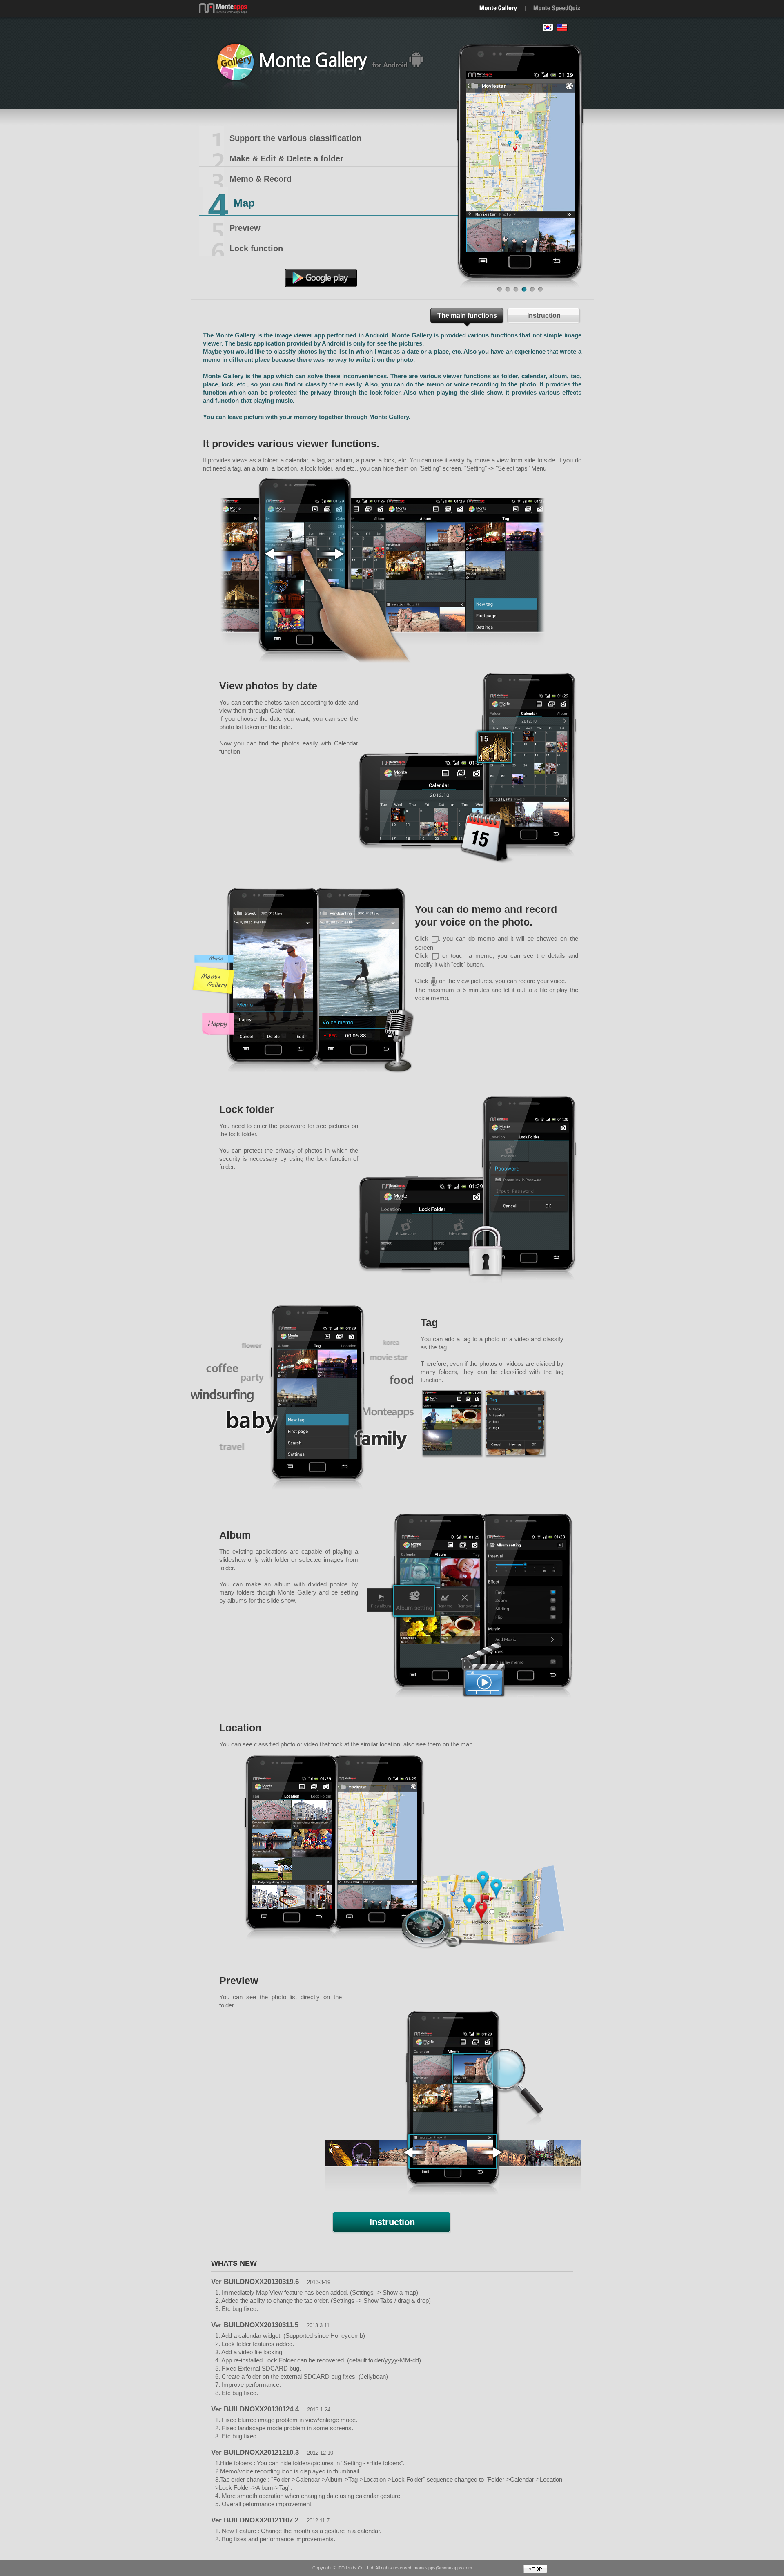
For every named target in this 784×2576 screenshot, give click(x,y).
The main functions (467, 316)
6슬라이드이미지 (541, 292)
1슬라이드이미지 (500, 292)
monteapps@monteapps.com (443, 2568)
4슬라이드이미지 (524, 292)
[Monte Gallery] (498, 8)
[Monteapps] (223, 6)
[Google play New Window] (321, 272)
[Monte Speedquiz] (557, 8)
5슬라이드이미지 (532, 292)
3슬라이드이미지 (516, 292)
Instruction (544, 316)
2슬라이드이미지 (508, 292)
